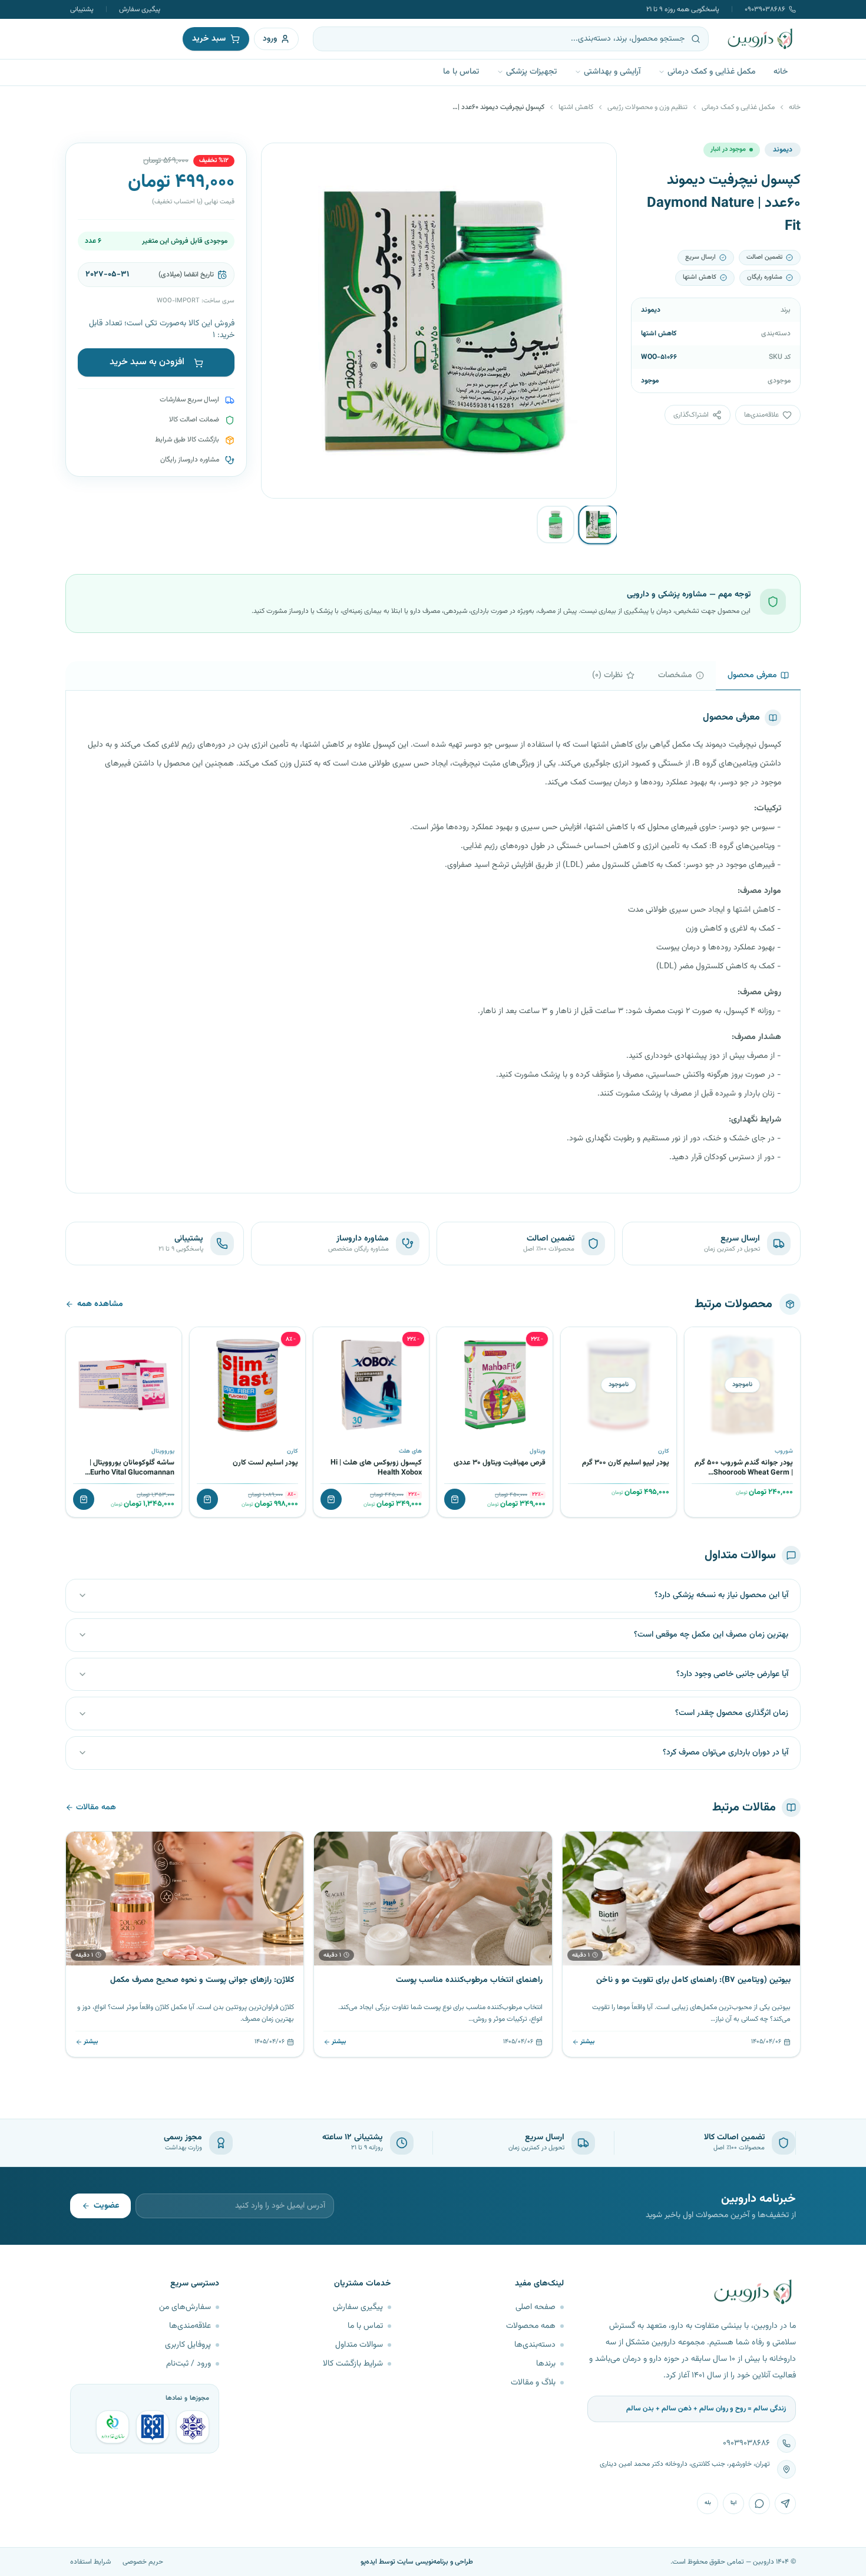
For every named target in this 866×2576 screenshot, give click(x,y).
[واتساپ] (759, 2504)
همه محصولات (531, 2326)
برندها (546, 2364)
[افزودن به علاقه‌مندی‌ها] (698, 1340)
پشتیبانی (82, 9)
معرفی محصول (752, 675)
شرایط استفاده (90, 2562)
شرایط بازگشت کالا (353, 2364)
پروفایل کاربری (188, 2345)
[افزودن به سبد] (455, 1499)
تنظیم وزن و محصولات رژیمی (647, 107)
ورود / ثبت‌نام (189, 2364)
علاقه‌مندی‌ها (190, 2326)
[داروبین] (761, 39)
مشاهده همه (100, 1304)
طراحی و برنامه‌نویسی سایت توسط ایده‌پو (417, 2562)
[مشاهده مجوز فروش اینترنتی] (153, 2427)
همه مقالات (96, 1808)
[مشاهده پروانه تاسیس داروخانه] (113, 2427)
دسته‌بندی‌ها (535, 2345)
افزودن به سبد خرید (147, 363)
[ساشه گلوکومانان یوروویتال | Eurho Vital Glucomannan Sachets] (124, 1385)
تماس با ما (461, 72)
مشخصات (675, 675)
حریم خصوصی (143, 2562)
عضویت (106, 2206)
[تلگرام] (785, 2504)
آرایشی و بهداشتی (612, 72)
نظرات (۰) (607, 675)
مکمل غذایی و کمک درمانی (712, 72)
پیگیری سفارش (140, 9)
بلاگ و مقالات (533, 2383)
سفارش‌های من (185, 2307)
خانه (781, 72)
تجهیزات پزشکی (531, 72)
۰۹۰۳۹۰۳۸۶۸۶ (765, 9)
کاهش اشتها (576, 107)
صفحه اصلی (536, 2307)
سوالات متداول (359, 2345)
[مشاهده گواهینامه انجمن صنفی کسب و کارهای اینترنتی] (193, 2427)
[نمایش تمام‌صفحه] (279, 161)
